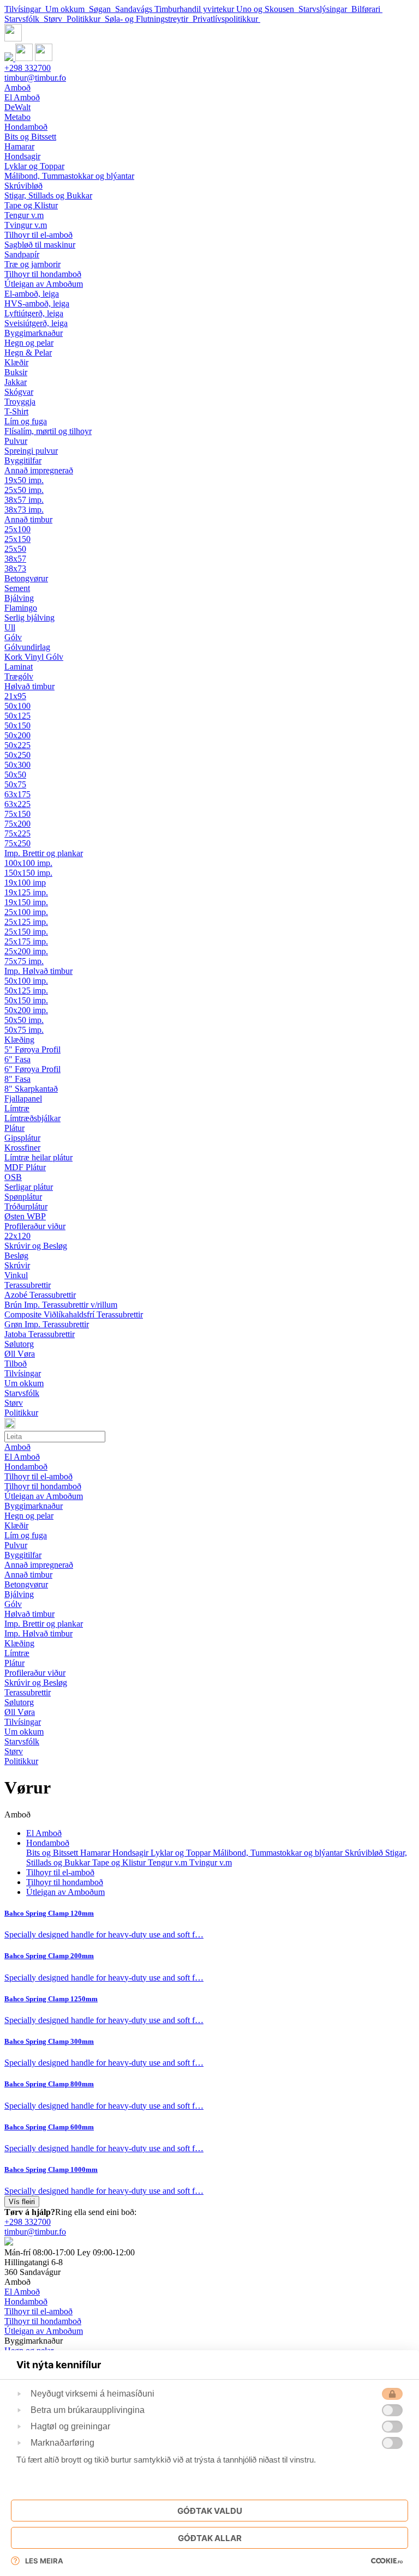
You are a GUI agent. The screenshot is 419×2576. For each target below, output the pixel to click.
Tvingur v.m (211, 1862)
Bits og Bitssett (53, 1853)
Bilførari (367, 9)
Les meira (44, 2561)
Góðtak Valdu (210, 2511)
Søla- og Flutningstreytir (149, 19)
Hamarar (96, 1853)
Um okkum (67, 9)
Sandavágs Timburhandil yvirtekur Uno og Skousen (207, 9)
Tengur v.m (169, 1862)
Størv (55, 19)
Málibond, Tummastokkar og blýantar (279, 1853)
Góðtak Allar (210, 2538)
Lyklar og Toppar (182, 1853)
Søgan (102, 9)
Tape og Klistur (120, 1862)
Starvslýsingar (325, 9)
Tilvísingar (25, 9)
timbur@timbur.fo (35, 78)
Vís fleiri (22, 2202)
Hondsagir (131, 1853)
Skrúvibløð (365, 1853)
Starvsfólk (24, 19)
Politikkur (86, 19)
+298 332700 (28, 68)
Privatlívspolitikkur (226, 19)
